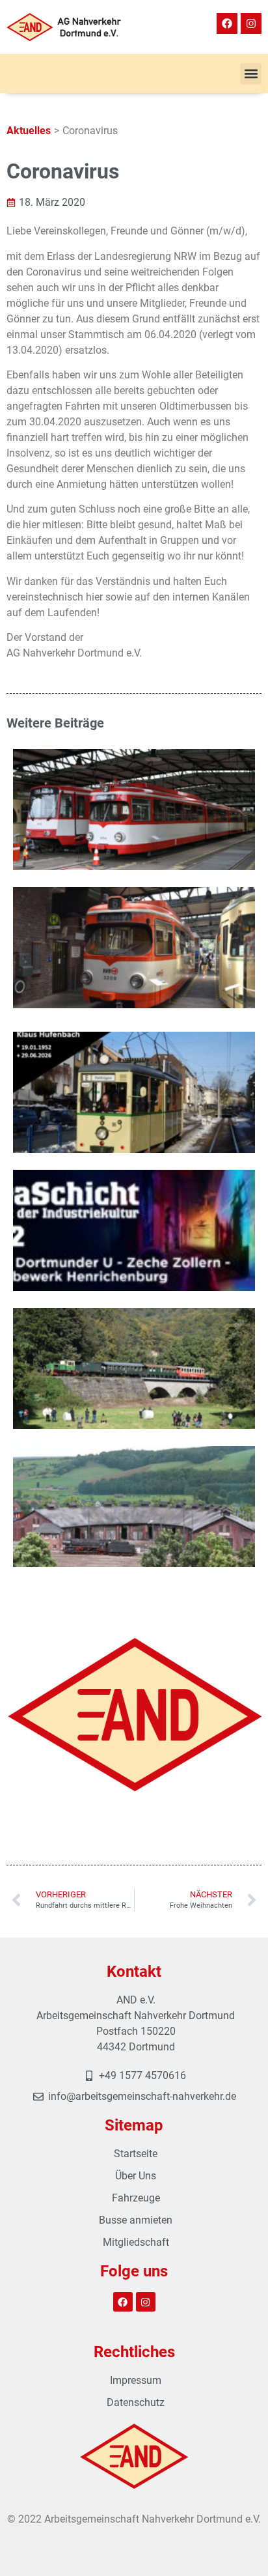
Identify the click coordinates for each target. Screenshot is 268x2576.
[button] (251, 74)
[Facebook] (227, 23)
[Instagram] (251, 23)
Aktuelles (29, 131)
